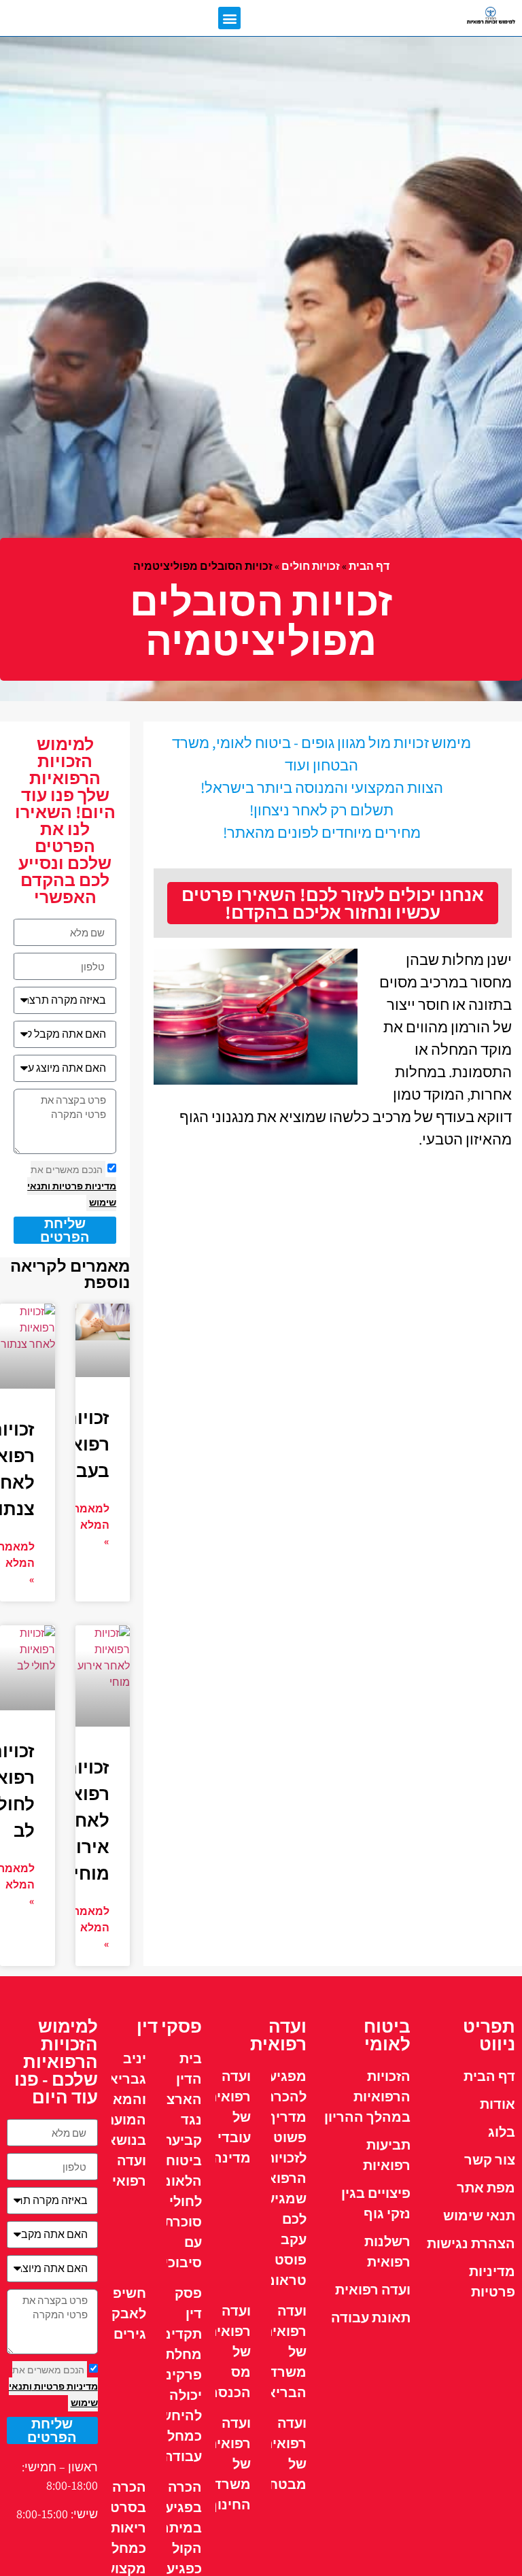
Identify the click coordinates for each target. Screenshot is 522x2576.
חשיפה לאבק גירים (125, 2314)
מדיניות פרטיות (83, 1186)
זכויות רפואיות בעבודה (78, 1444)
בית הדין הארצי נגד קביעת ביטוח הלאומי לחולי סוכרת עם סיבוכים (178, 2160)
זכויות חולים (311, 566)
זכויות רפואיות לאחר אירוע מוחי (78, 1820)
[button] (229, 18)
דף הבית (369, 566)
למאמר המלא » (91, 1525)
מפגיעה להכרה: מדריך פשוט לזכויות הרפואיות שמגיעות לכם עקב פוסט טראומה (278, 2178)
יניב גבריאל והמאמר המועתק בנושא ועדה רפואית (120, 2120)
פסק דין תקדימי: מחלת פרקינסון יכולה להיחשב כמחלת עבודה (175, 2375)
